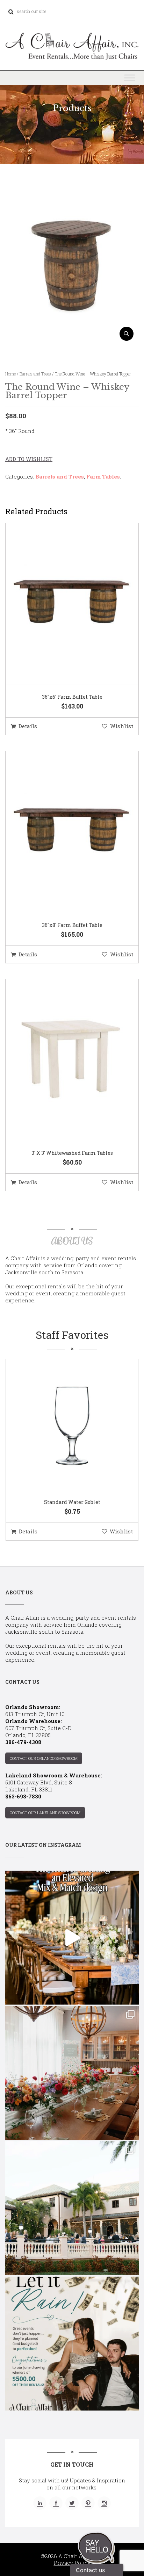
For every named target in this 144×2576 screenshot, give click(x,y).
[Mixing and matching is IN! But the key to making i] (72, 1938)
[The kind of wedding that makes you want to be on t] (72, 2208)
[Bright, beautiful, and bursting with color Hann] (72, 2073)
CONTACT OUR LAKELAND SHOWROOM (45, 1813)
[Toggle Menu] (130, 78)
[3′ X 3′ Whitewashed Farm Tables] (63, 1060)
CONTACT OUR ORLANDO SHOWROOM (44, 1758)
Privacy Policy (72, 2563)
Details (28, 726)
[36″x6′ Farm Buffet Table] (63, 604)
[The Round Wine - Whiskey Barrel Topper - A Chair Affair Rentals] (72, 338)
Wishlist (122, 726)
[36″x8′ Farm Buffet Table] (63, 832)
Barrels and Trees (35, 374)
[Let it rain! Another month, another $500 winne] (72, 2344)
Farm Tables (103, 476)
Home (10, 374)
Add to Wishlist (29, 459)
